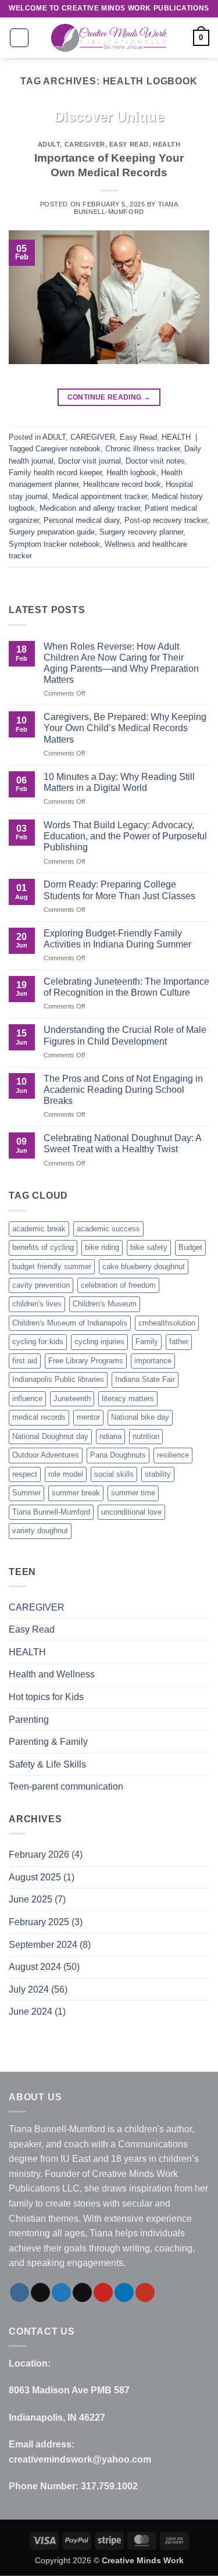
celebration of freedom (118, 1285)
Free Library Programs (86, 1361)
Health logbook (131, 473)
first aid (25, 1361)
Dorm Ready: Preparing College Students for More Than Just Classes (119, 890)
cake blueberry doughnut (144, 1266)
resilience (173, 1455)
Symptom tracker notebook (54, 544)
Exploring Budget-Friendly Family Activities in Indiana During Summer (117, 939)
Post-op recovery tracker (166, 520)
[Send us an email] (82, 2293)
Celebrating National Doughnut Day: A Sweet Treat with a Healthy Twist (122, 1143)
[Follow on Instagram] (19, 2293)
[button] (19, 38)
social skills (114, 1474)
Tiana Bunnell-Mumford (126, 208)
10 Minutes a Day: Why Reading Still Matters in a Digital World (119, 782)
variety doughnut (40, 1531)
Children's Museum (105, 1304)
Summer (26, 1493)
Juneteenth (72, 1399)
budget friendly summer (52, 1266)
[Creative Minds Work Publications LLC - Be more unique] (109, 38)
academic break (39, 1229)
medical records (39, 1417)
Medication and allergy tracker (90, 508)
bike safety (149, 1247)
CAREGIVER (85, 144)
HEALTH (167, 144)
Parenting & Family (48, 1742)
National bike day (140, 1417)
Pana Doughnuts (118, 1455)
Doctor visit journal (90, 461)
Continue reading (109, 397)
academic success (108, 1229)
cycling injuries (99, 1342)
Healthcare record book (122, 484)
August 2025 (35, 1877)
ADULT (49, 144)
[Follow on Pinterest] (103, 2293)
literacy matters (128, 1399)
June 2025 (31, 1899)
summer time (133, 1493)
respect (25, 1474)
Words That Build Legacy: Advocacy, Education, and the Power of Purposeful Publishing (125, 836)
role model (66, 1474)
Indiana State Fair (145, 1379)
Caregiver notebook (68, 449)
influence (27, 1399)
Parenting (29, 1720)
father (179, 1342)
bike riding (102, 1247)
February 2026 (39, 1854)
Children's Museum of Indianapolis (70, 1323)
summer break (76, 1493)
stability (158, 1474)
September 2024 (43, 1945)
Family (147, 1342)
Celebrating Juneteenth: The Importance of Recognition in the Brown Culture (126, 987)
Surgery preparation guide (52, 532)
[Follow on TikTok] (40, 2293)
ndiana (110, 1436)
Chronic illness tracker (142, 449)
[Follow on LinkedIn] (124, 2293)
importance (153, 1361)
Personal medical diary (82, 520)
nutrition (146, 1436)
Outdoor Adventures (46, 1455)
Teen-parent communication (66, 1786)
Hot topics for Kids (46, 1697)
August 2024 (35, 1967)
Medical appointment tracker (100, 496)
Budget (190, 1247)
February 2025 (39, 1922)
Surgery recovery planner (141, 532)
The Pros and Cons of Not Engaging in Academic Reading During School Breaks (123, 1090)
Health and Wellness (52, 1674)
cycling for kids (38, 1342)
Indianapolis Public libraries (58, 1379)
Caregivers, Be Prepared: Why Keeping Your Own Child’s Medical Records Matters (125, 728)
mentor (88, 1417)
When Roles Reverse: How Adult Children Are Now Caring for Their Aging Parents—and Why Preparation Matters (121, 663)
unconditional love (131, 1512)
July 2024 (29, 1989)
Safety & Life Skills (47, 1764)
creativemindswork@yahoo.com (80, 2459)
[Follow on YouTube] (145, 2293)
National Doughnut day (50, 1436)
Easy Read (129, 144)
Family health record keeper (55, 473)
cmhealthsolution (167, 1323)
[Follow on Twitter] (61, 2293)
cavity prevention (41, 1285)
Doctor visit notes (155, 461)
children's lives (37, 1304)
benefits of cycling (43, 1247)
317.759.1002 (109, 2486)
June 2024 (31, 2012)
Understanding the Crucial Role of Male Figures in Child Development (125, 1035)
